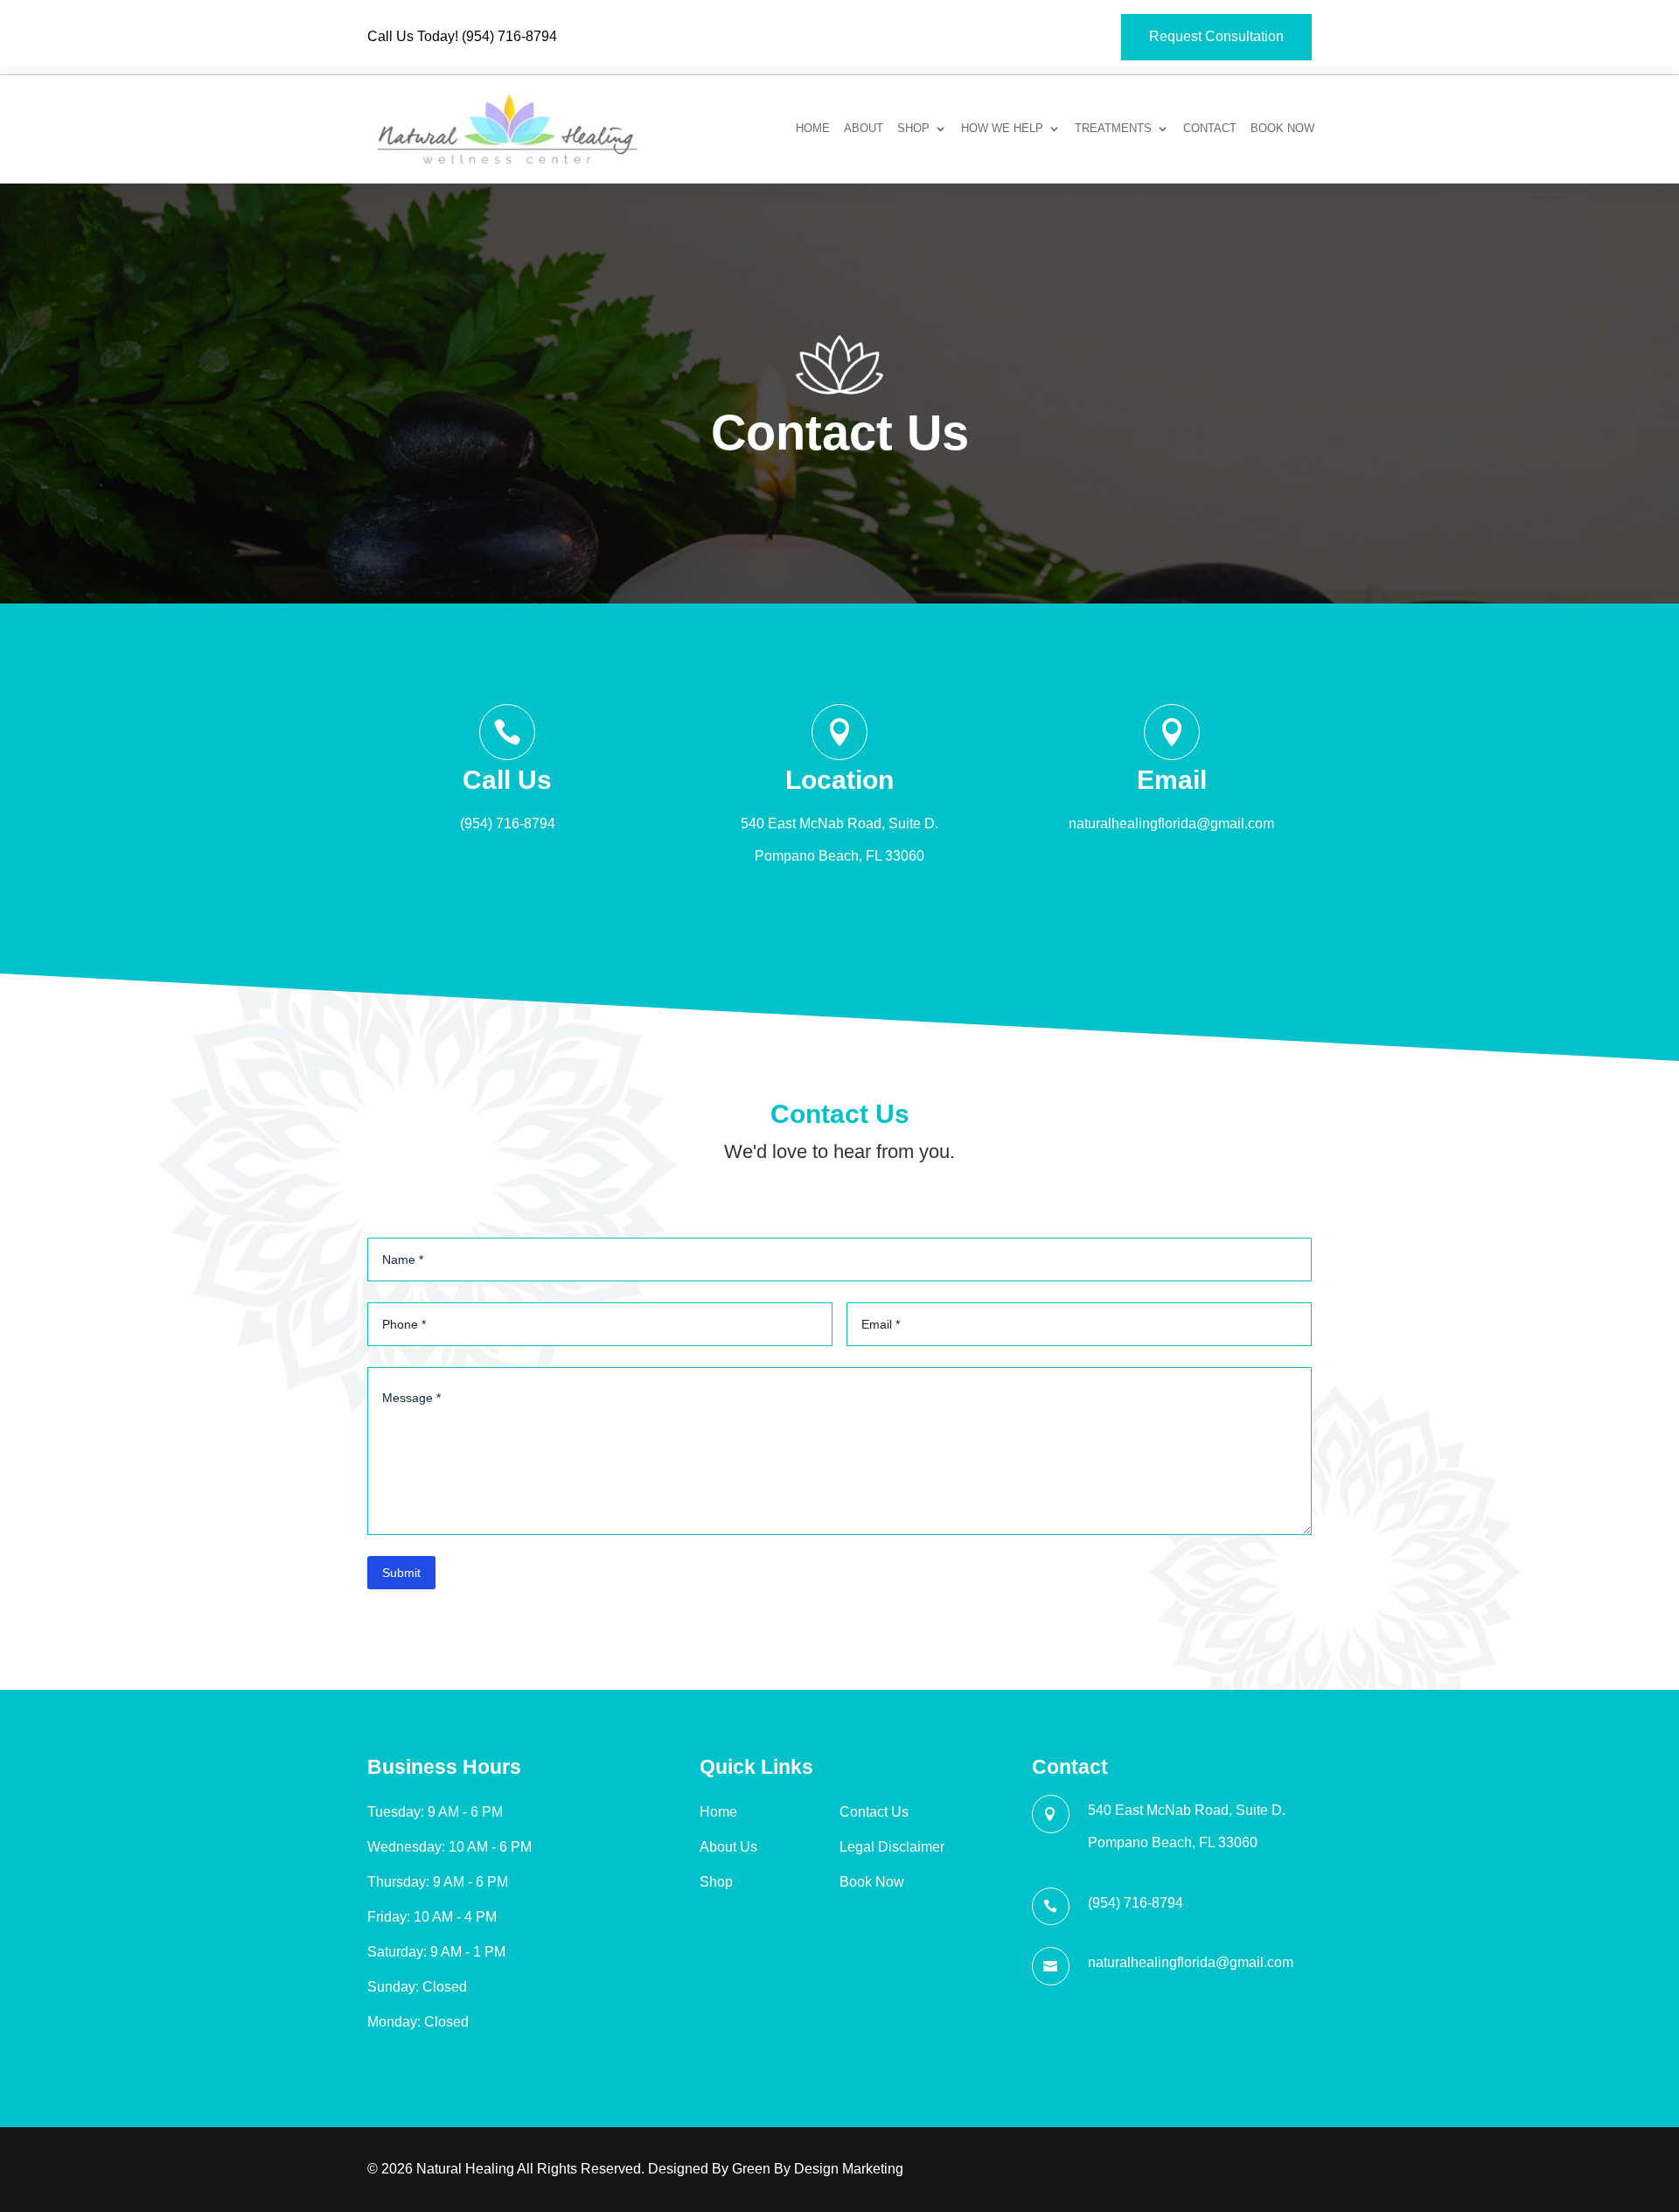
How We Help (1002, 129)
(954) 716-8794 (509, 36)
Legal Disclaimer (892, 1847)
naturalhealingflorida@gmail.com (1171, 823)
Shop (913, 129)
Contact (1210, 129)
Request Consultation (1216, 36)
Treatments (1113, 129)
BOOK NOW (1282, 129)
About (864, 129)
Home (813, 129)
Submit (401, 1573)
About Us (728, 1847)
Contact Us (874, 1812)
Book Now (872, 1882)
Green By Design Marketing (818, 2169)
